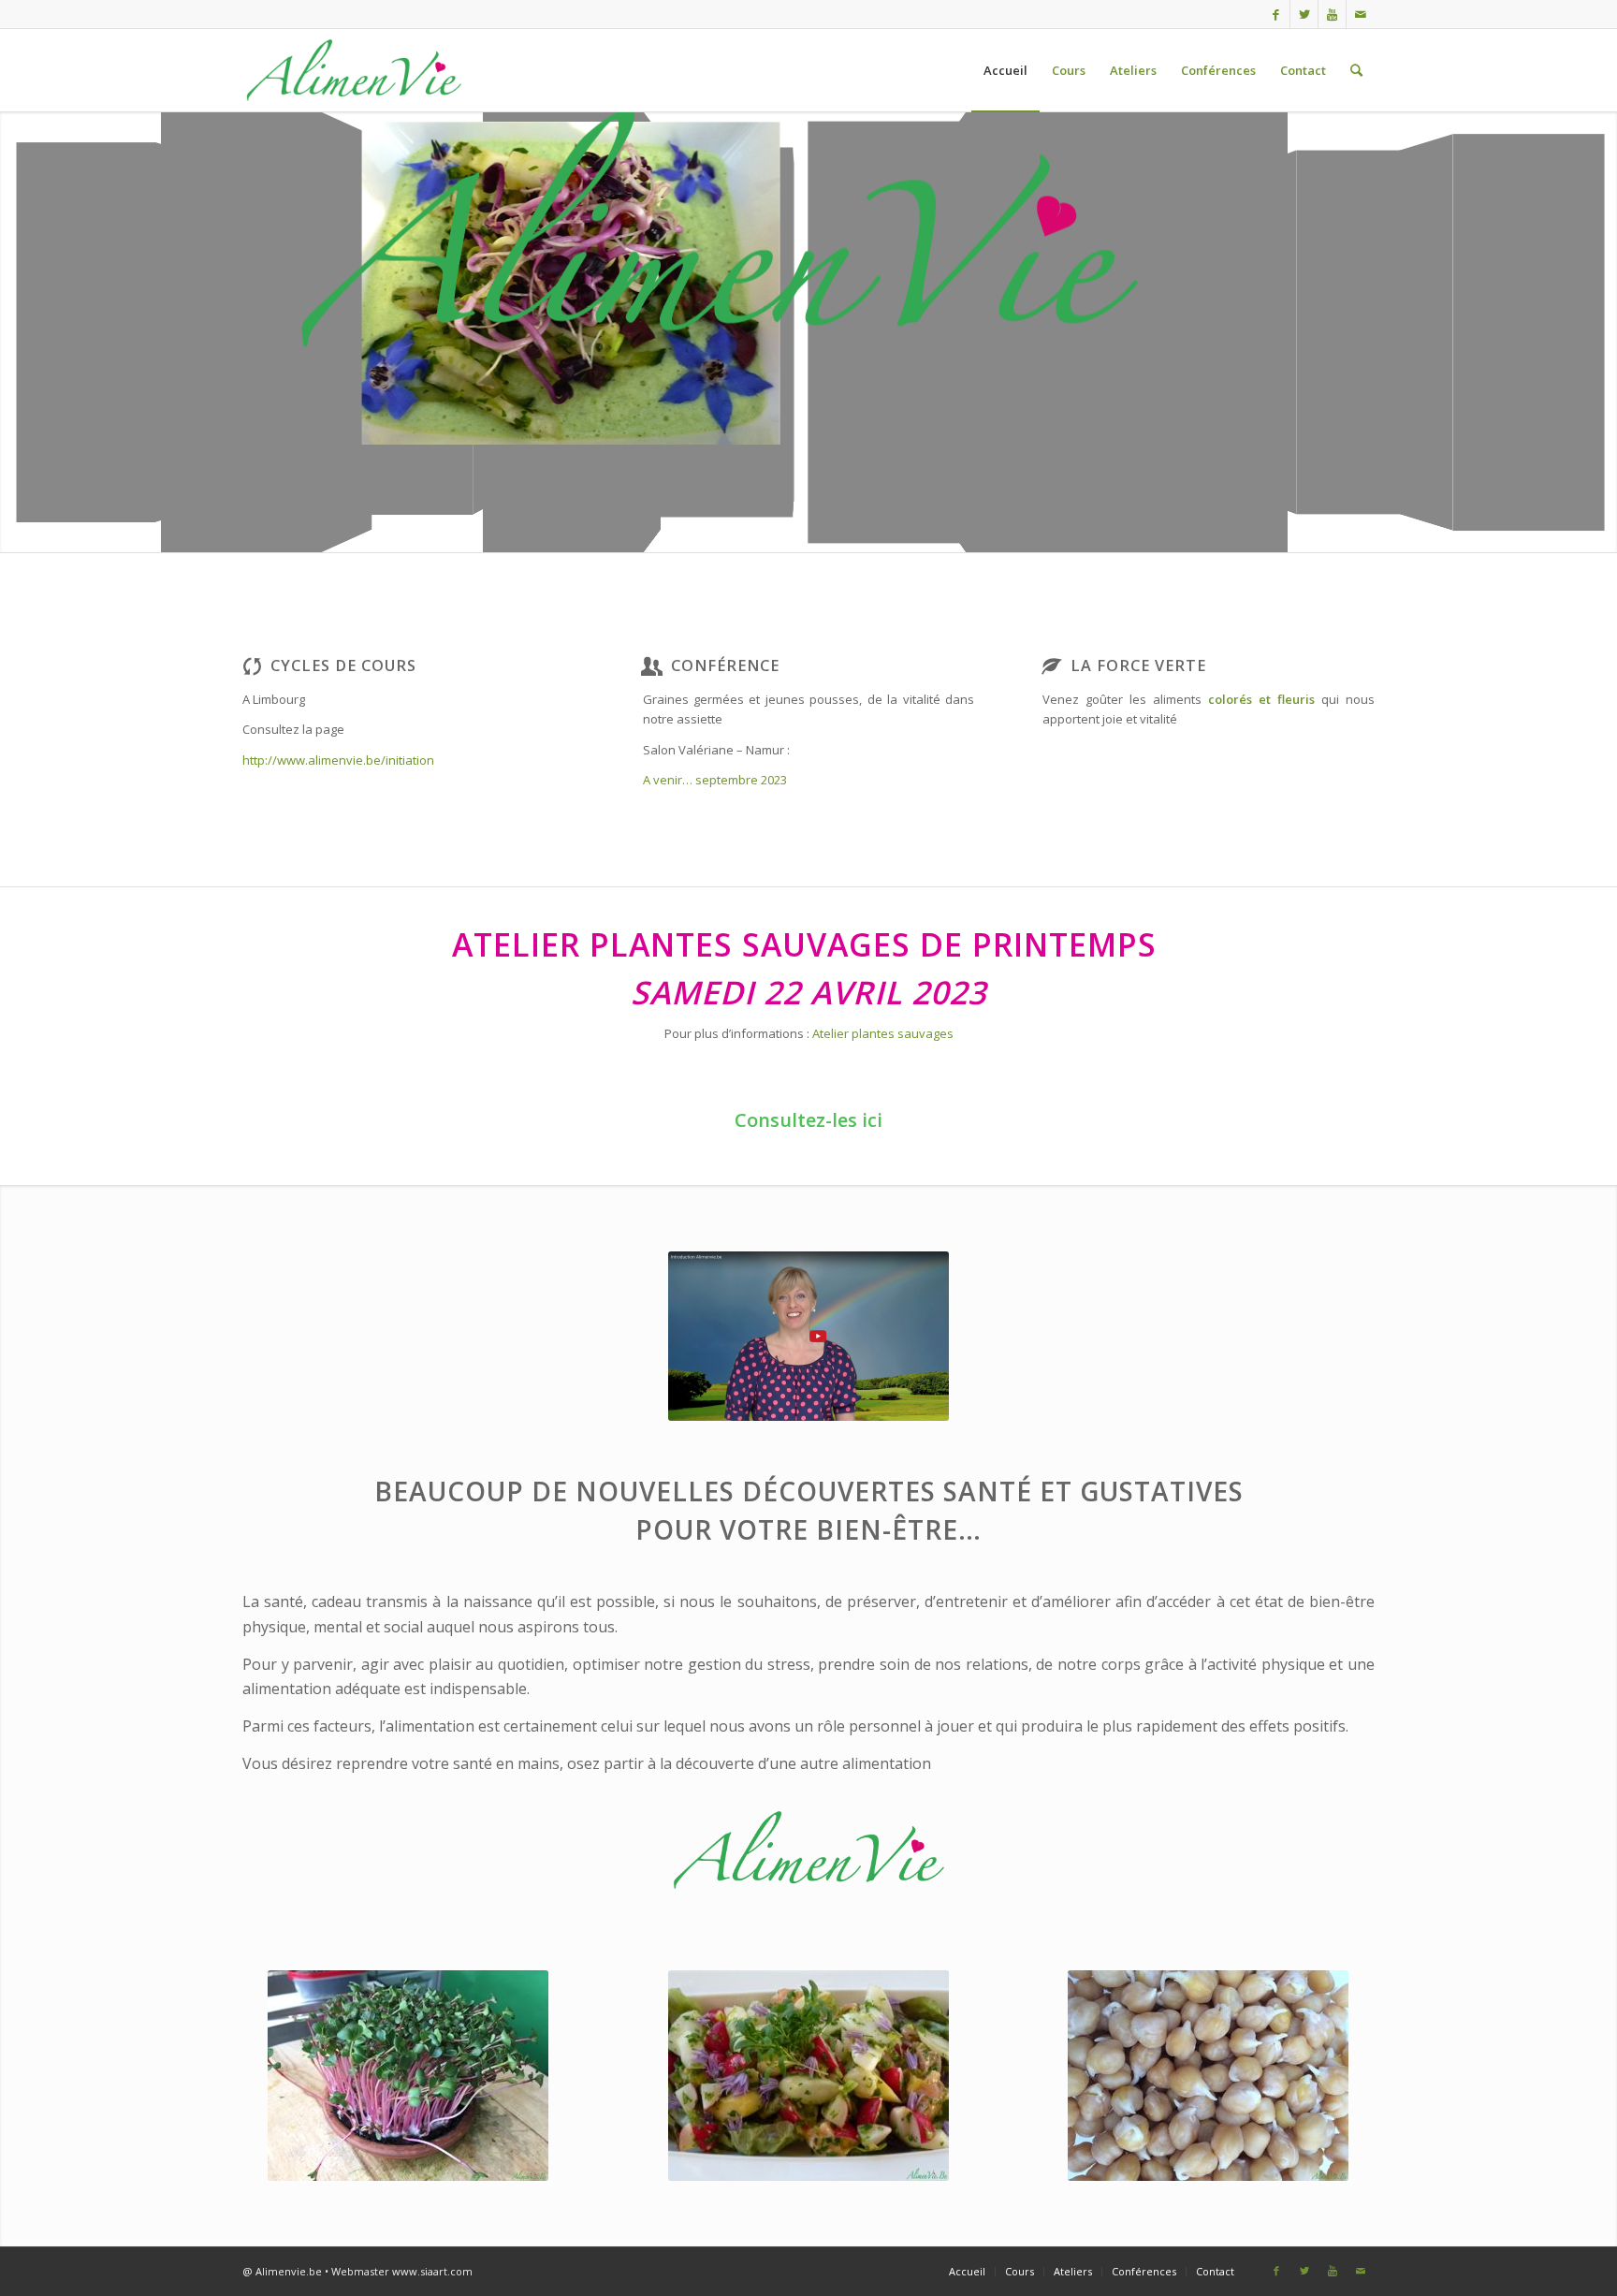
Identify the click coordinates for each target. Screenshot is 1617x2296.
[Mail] (1361, 14)
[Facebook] (1276, 14)
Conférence (725, 665)
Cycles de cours (343, 665)
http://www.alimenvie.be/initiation (338, 760)
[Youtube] (1332, 14)
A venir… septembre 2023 (715, 780)
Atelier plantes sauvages (883, 1033)
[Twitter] (1304, 14)
